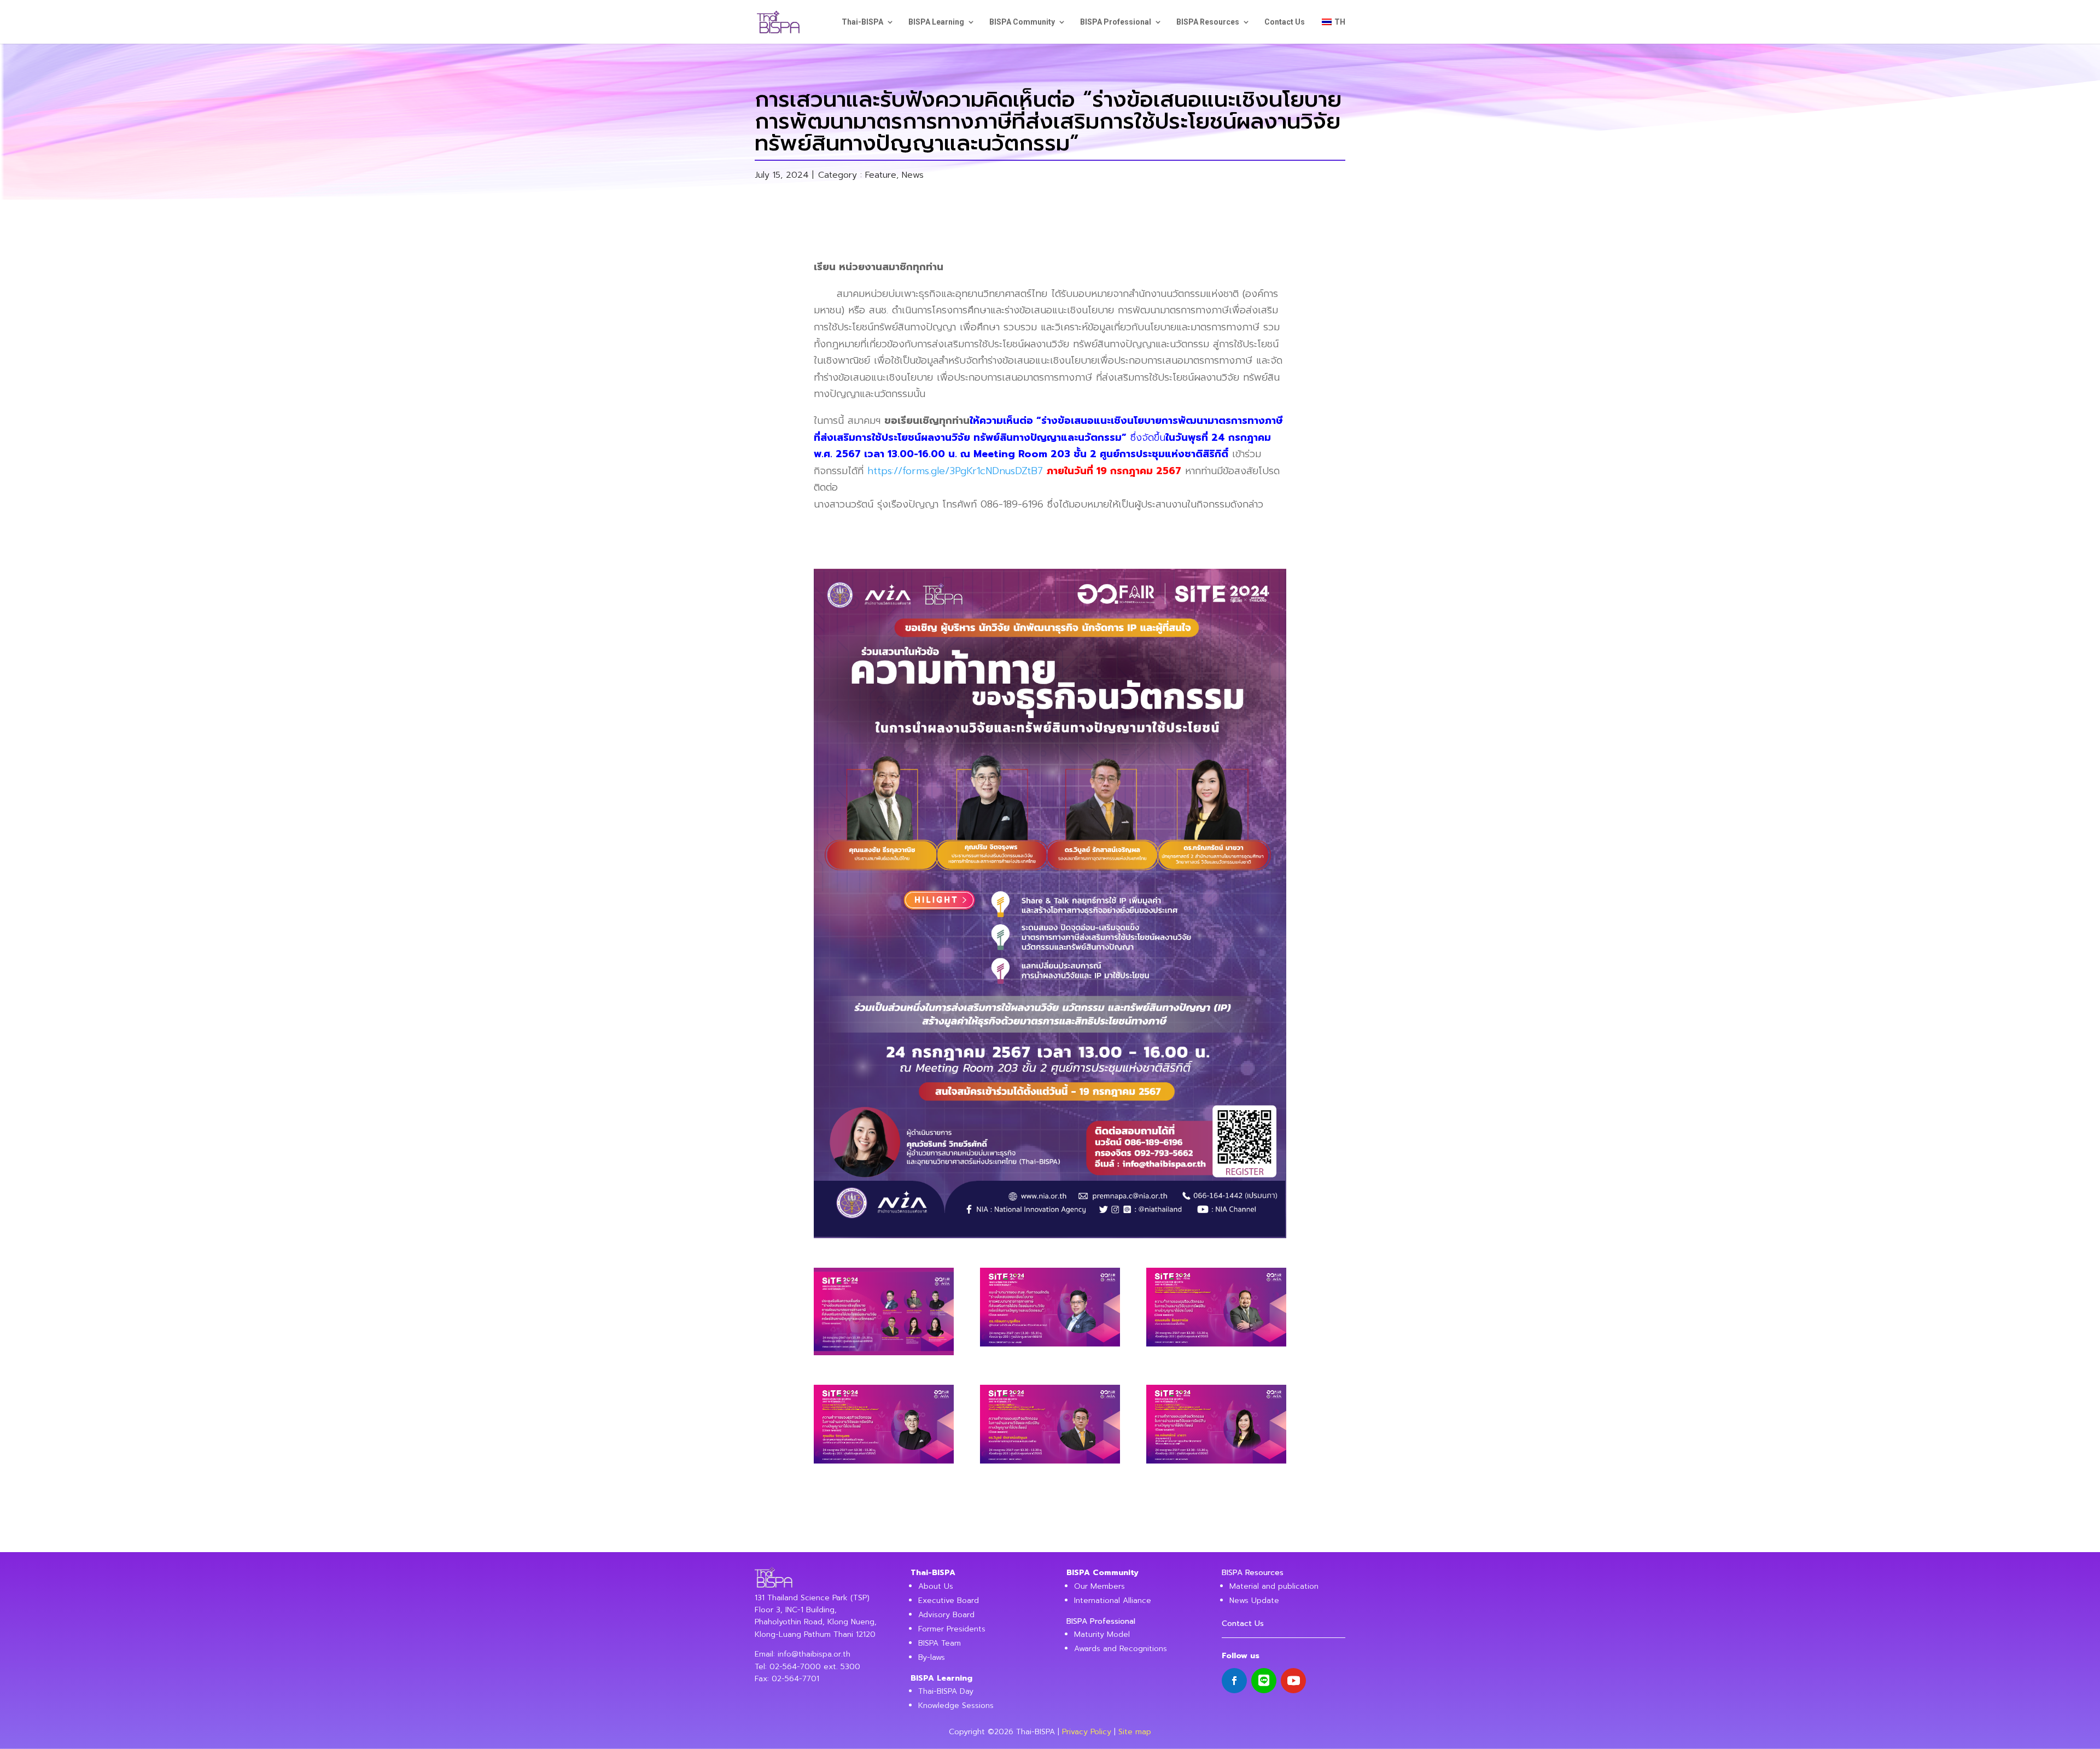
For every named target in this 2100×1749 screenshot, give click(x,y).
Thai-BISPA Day (946, 1691)
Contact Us (1285, 22)
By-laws (932, 1657)
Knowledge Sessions (956, 1706)
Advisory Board (946, 1615)
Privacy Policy (1087, 1732)
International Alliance (1113, 1601)
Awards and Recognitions (1121, 1649)
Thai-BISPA (862, 22)
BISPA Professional (1116, 22)
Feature (881, 175)
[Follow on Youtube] (1293, 1681)
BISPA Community (1022, 22)
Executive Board (949, 1601)
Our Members (1099, 1586)
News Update (1254, 1601)
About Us (936, 1586)
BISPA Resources (1208, 22)
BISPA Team (940, 1643)
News (913, 175)
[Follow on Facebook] (1234, 1681)
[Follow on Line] (1264, 1681)
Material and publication (1274, 1586)
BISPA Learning (936, 22)
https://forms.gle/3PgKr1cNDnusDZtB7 (955, 471)
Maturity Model (1102, 1634)
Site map (1135, 1732)
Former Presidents (952, 1629)
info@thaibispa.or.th (814, 1654)
